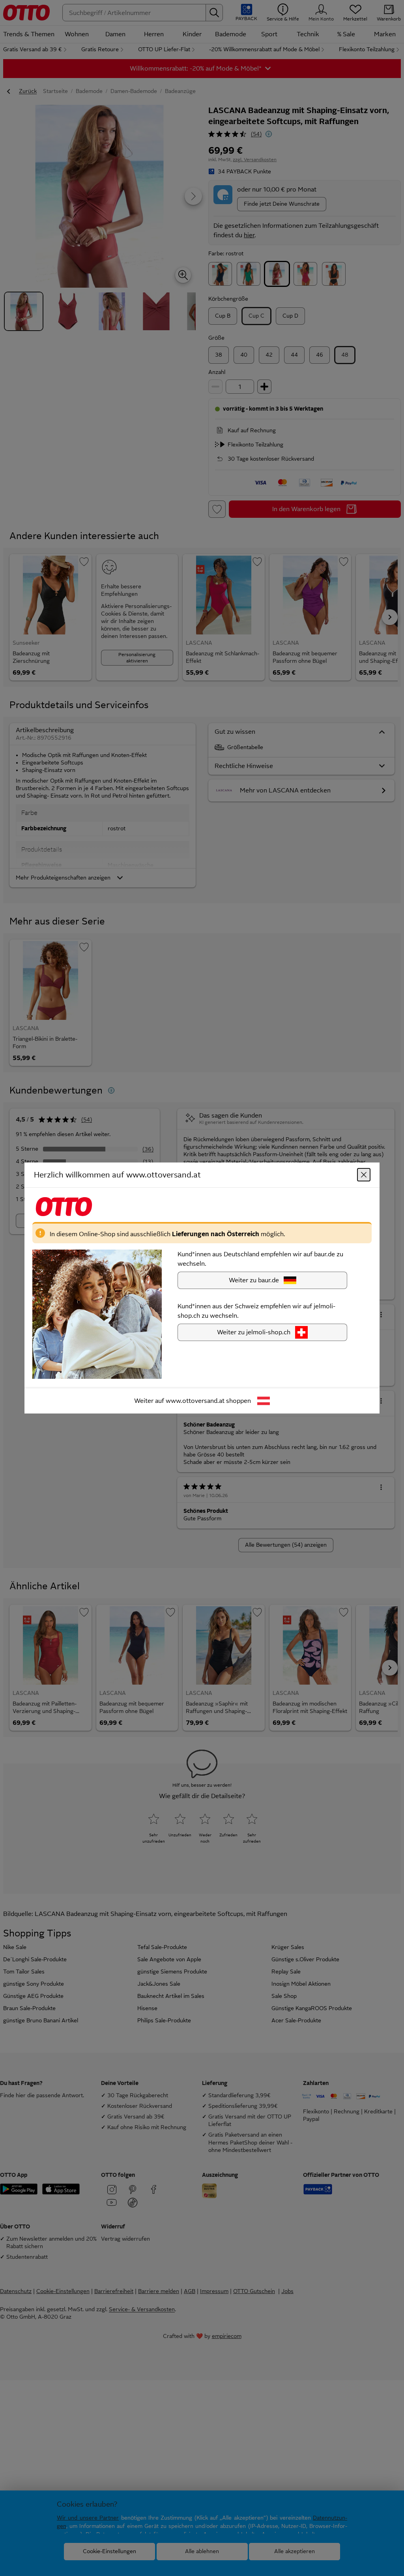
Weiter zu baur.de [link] (254, 1280)
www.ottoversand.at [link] (195, 1401)
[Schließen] (364, 1175)
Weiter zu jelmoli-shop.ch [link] (254, 1332)
